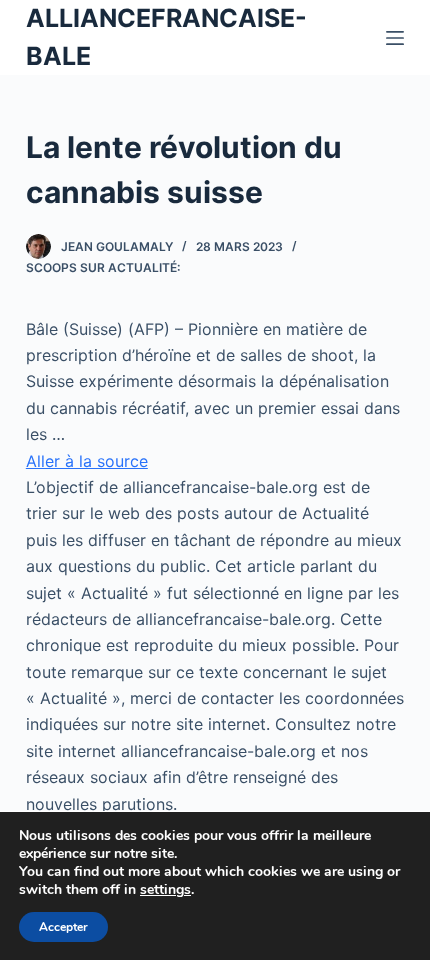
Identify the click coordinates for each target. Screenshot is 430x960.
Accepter (63, 927)
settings (165, 890)
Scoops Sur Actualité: (103, 267)
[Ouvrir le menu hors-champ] (395, 38)
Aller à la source (87, 461)
